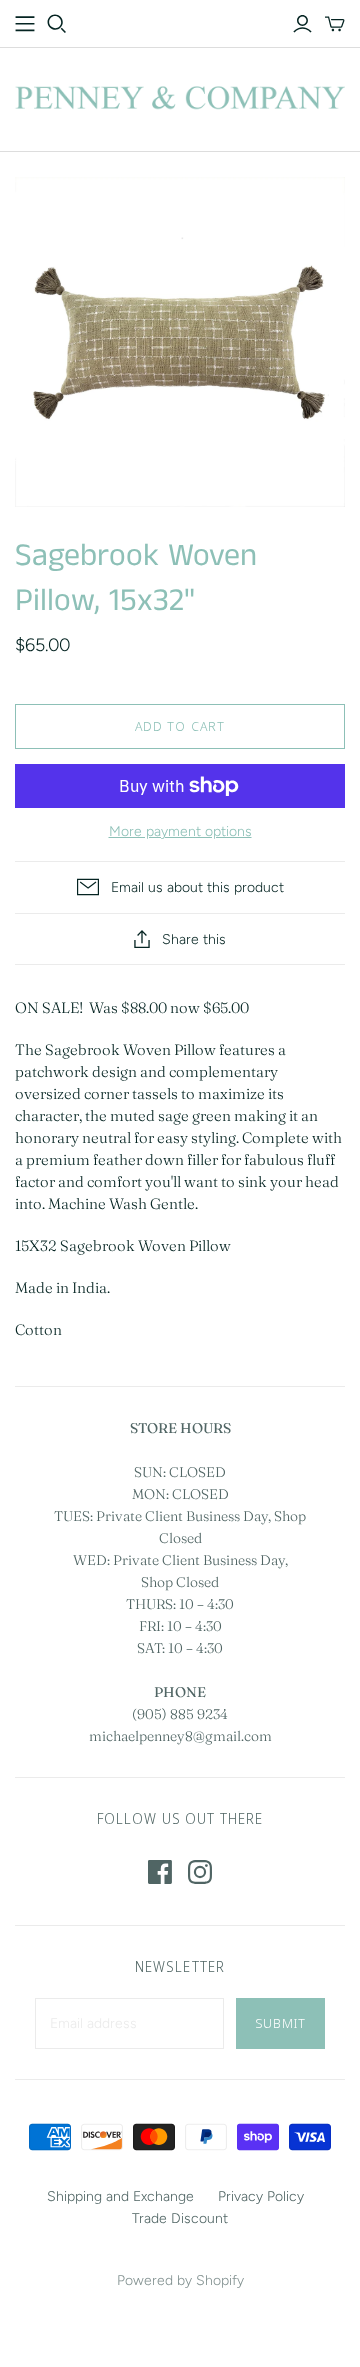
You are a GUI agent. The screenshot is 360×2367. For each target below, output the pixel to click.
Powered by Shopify (180, 2280)
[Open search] (57, 24)
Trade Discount (180, 2218)
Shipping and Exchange (120, 2196)
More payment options (180, 831)
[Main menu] (25, 24)
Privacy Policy (261, 2196)
